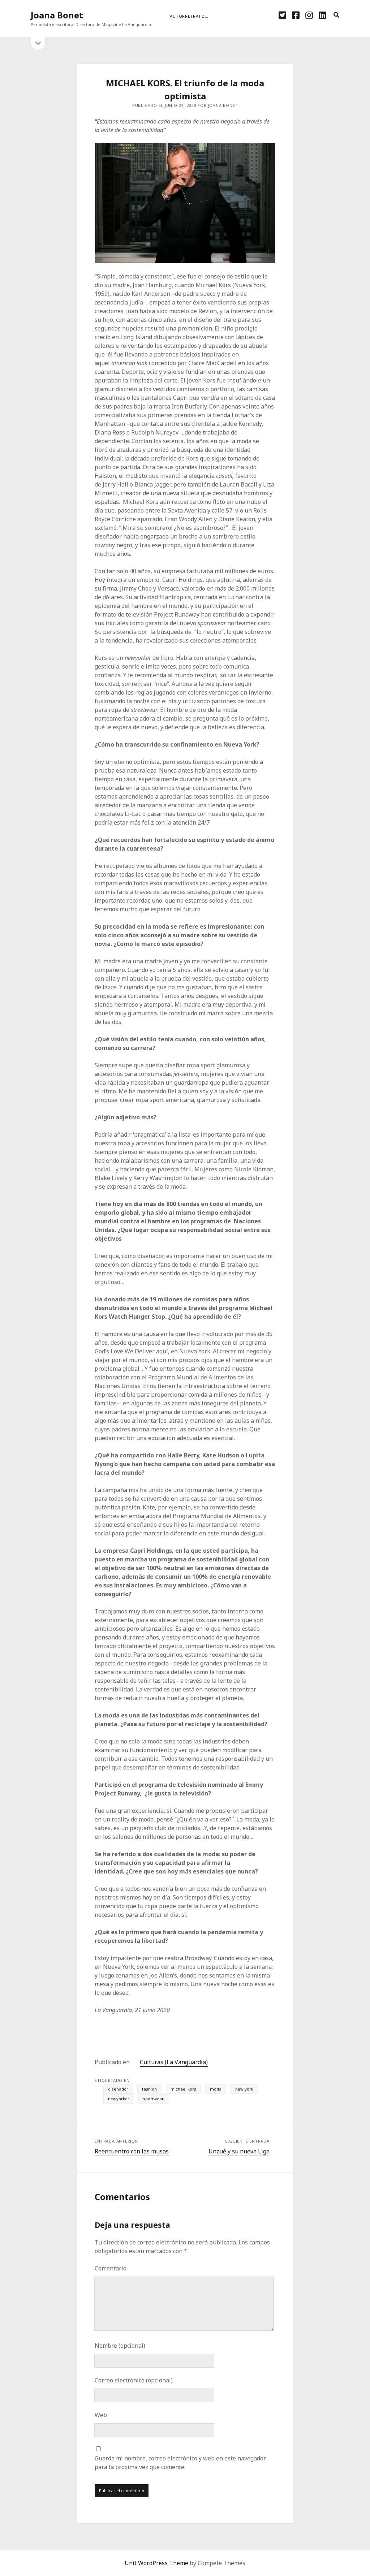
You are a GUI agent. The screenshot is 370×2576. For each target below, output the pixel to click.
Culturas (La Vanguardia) (174, 2062)
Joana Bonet (57, 15)
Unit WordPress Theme (156, 2563)
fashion (149, 2089)
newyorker (119, 2099)
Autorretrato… (189, 16)
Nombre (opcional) (120, 2346)
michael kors (183, 2089)
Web (101, 2415)
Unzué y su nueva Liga (239, 2151)
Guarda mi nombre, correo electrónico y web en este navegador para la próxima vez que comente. (180, 2463)
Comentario (111, 2268)
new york (244, 2089)
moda (216, 2089)
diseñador (118, 2089)
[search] (336, 15)
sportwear (153, 2099)
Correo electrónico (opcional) (134, 2380)
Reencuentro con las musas (132, 2151)
